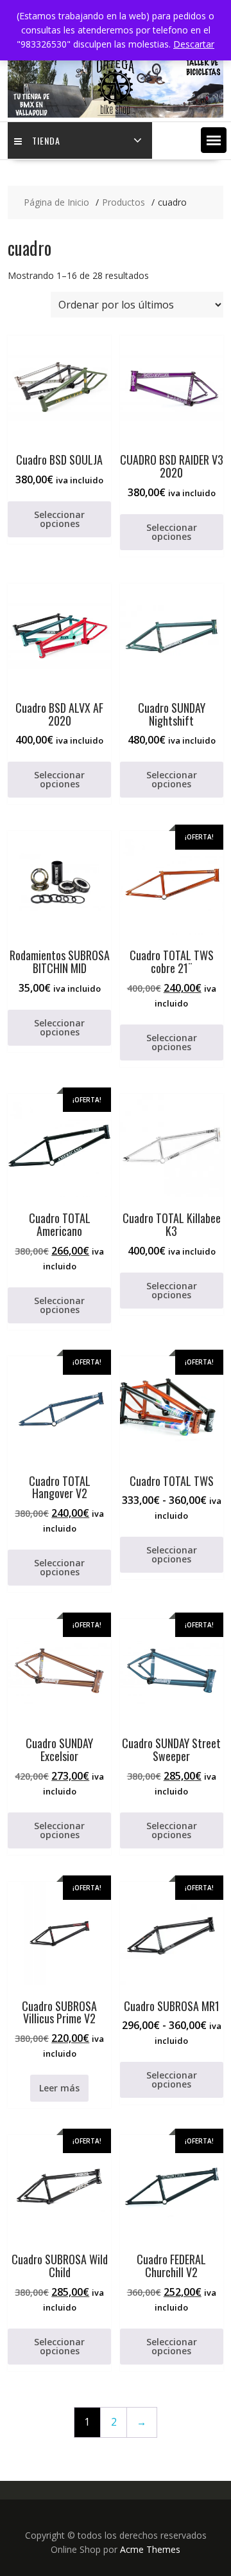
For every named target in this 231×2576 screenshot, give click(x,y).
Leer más (59, 2088)
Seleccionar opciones (59, 519)
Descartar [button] (194, 44)
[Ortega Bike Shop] (116, 114)
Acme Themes (150, 2549)
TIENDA (46, 140)
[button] (214, 140)
